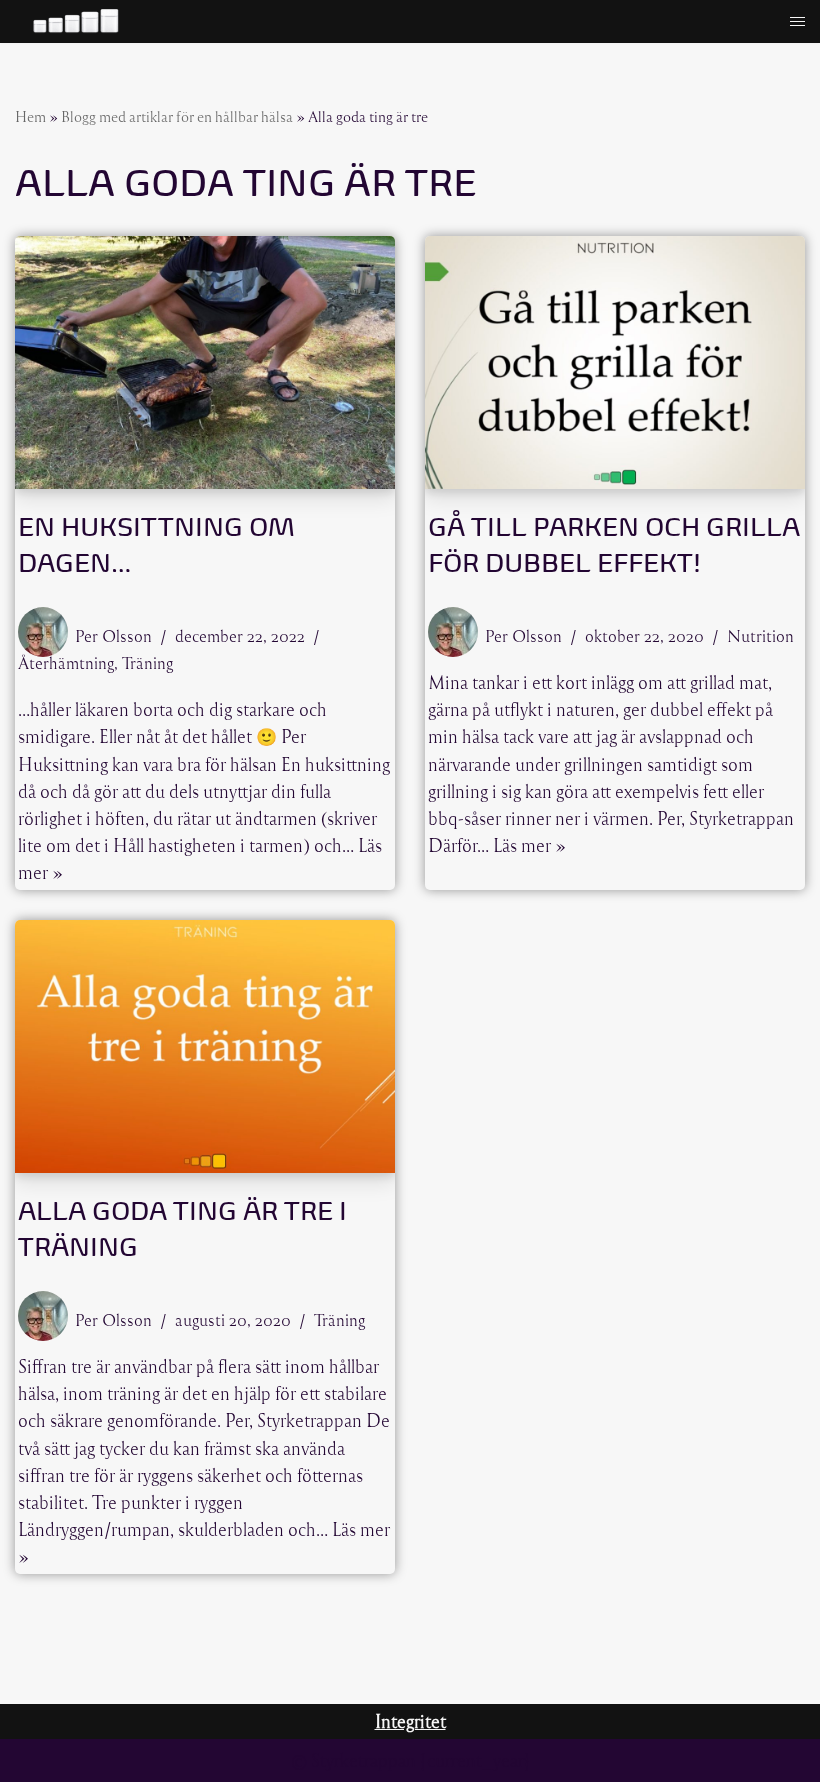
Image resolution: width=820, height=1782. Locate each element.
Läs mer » (529, 845)
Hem (30, 116)
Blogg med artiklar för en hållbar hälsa (177, 116)
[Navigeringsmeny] (797, 21)
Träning (147, 662)
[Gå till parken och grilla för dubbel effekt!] (615, 362)
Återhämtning (66, 662)
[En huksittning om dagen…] (205, 362)
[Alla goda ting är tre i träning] (205, 1046)
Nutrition (760, 635)
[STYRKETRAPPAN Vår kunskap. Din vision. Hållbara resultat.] (75, 21)
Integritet (410, 1721)
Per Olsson (113, 635)
